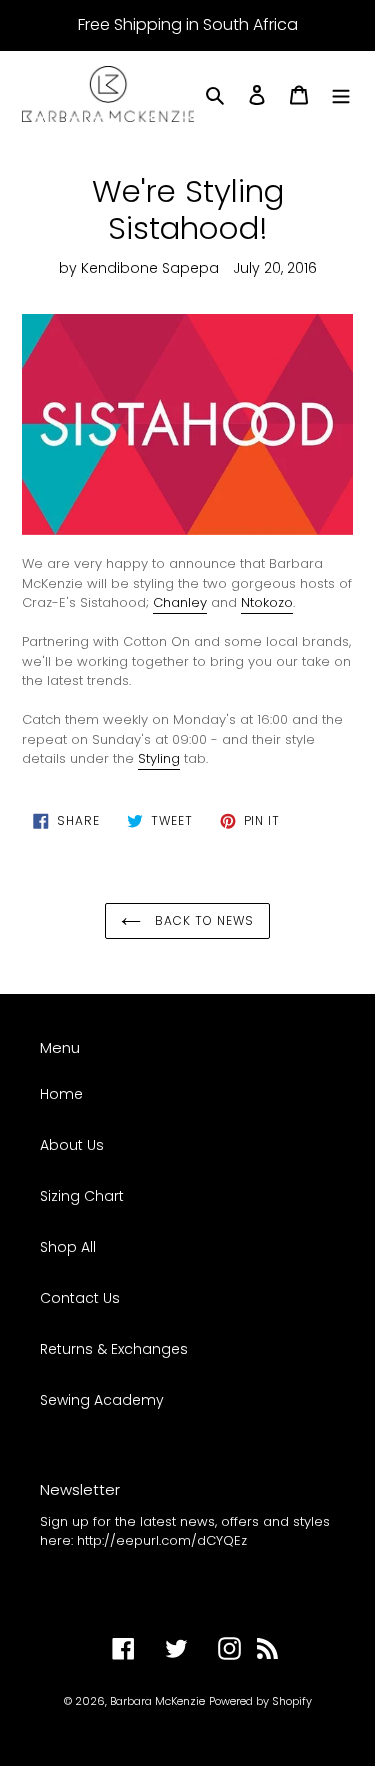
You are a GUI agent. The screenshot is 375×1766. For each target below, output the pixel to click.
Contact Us (80, 1298)
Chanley (180, 602)
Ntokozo (267, 602)
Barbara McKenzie (157, 1701)
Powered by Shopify (260, 1701)
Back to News (202, 920)
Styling (159, 758)
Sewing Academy (102, 1400)
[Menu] (341, 93)
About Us (72, 1145)
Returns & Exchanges (114, 1349)
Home (61, 1094)
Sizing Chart (82, 1196)
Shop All (68, 1247)
